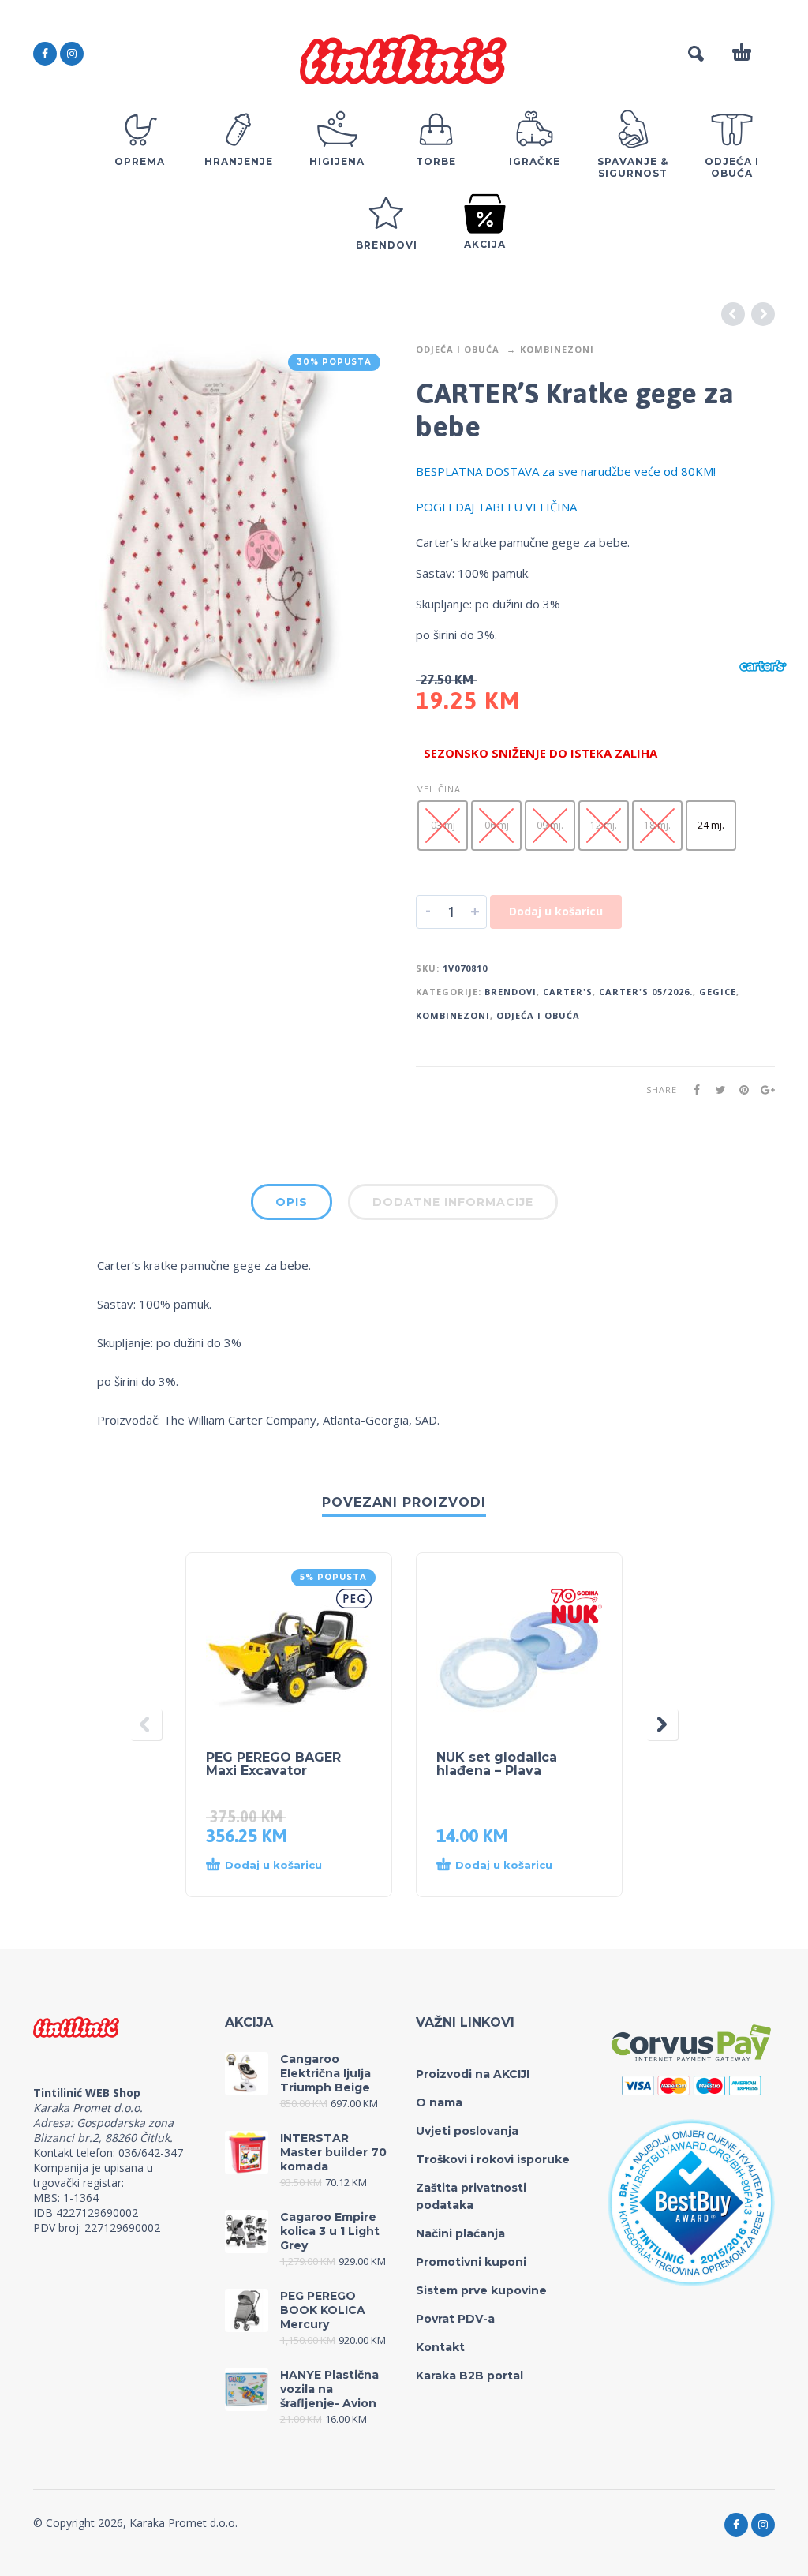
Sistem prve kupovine (481, 2290)
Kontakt (440, 2347)
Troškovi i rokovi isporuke (493, 2159)
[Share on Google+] (763, 1090)
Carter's (568, 992)
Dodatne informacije (453, 1202)
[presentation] (146, 1725)
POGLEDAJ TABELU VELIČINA (496, 507)
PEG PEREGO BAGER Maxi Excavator (273, 1764)
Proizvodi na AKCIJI (473, 2074)
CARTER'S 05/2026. (646, 992)
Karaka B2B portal (469, 2376)
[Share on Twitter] (716, 1090)
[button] (273, 1866)
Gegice (718, 992)
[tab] (292, 1205)
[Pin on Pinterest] (739, 1090)
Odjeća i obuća (458, 349)
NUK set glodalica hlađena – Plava (497, 1764)
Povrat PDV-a (455, 2319)
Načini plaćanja (460, 2233)
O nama (439, 2102)
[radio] (443, 826)
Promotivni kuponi (471, 2262)
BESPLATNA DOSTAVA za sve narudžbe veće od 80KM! (566, 471)
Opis (292, 1202)
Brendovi (511, 992)
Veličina (439, 789)
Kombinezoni (557, 349)
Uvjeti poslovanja (467, 2131)
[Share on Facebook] (692, 1090)
